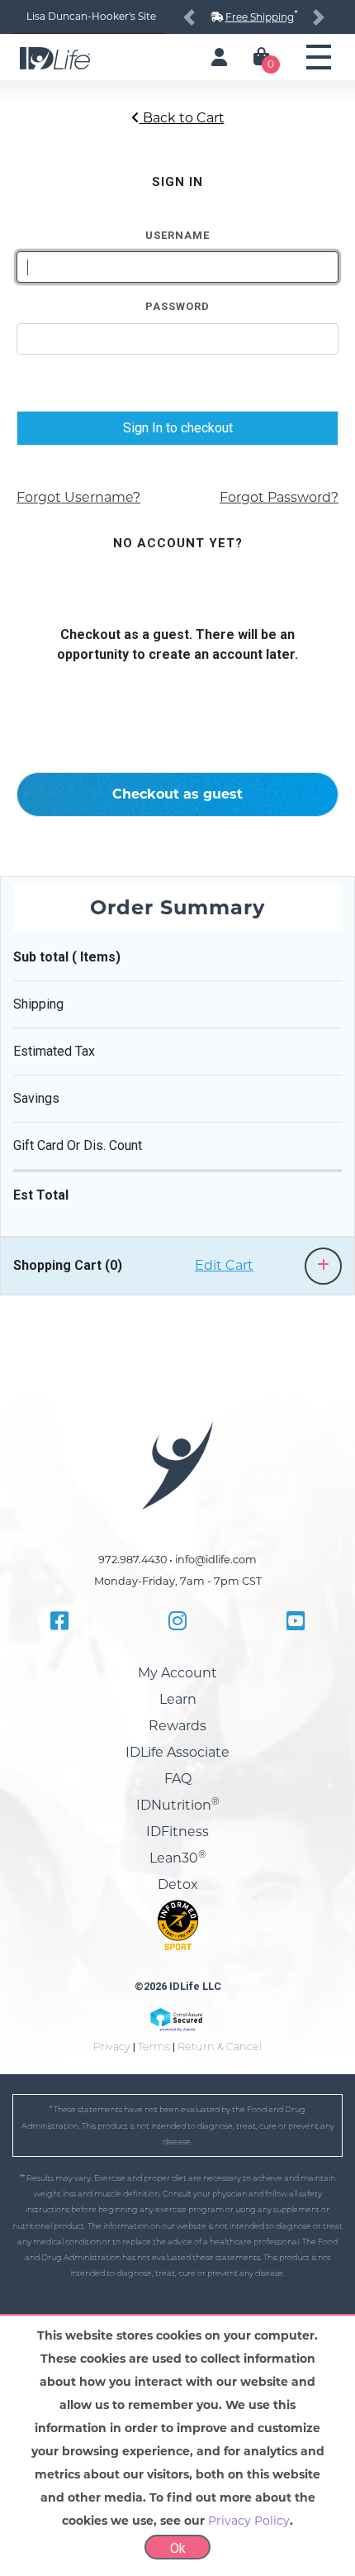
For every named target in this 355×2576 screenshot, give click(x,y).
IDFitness (177, 1832)
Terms (154, 2046)
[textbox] (177, 267)
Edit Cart (224, 1265)
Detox (178, 1884)
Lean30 (178, 1858)
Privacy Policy (249, 2521)
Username (177, 235)
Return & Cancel (220, 2046)
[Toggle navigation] (319, 57)
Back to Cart (182, 118)
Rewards (177, 1726)
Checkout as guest (177, 794)
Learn (178, 1699)
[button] (189, 17)
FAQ (178, 1779)
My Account (177, 1673)
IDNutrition (178, 1805)
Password (177, 306)
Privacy (112, 2046)
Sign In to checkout (178, 428)
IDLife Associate (177, 1752)
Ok (178, 2548)
